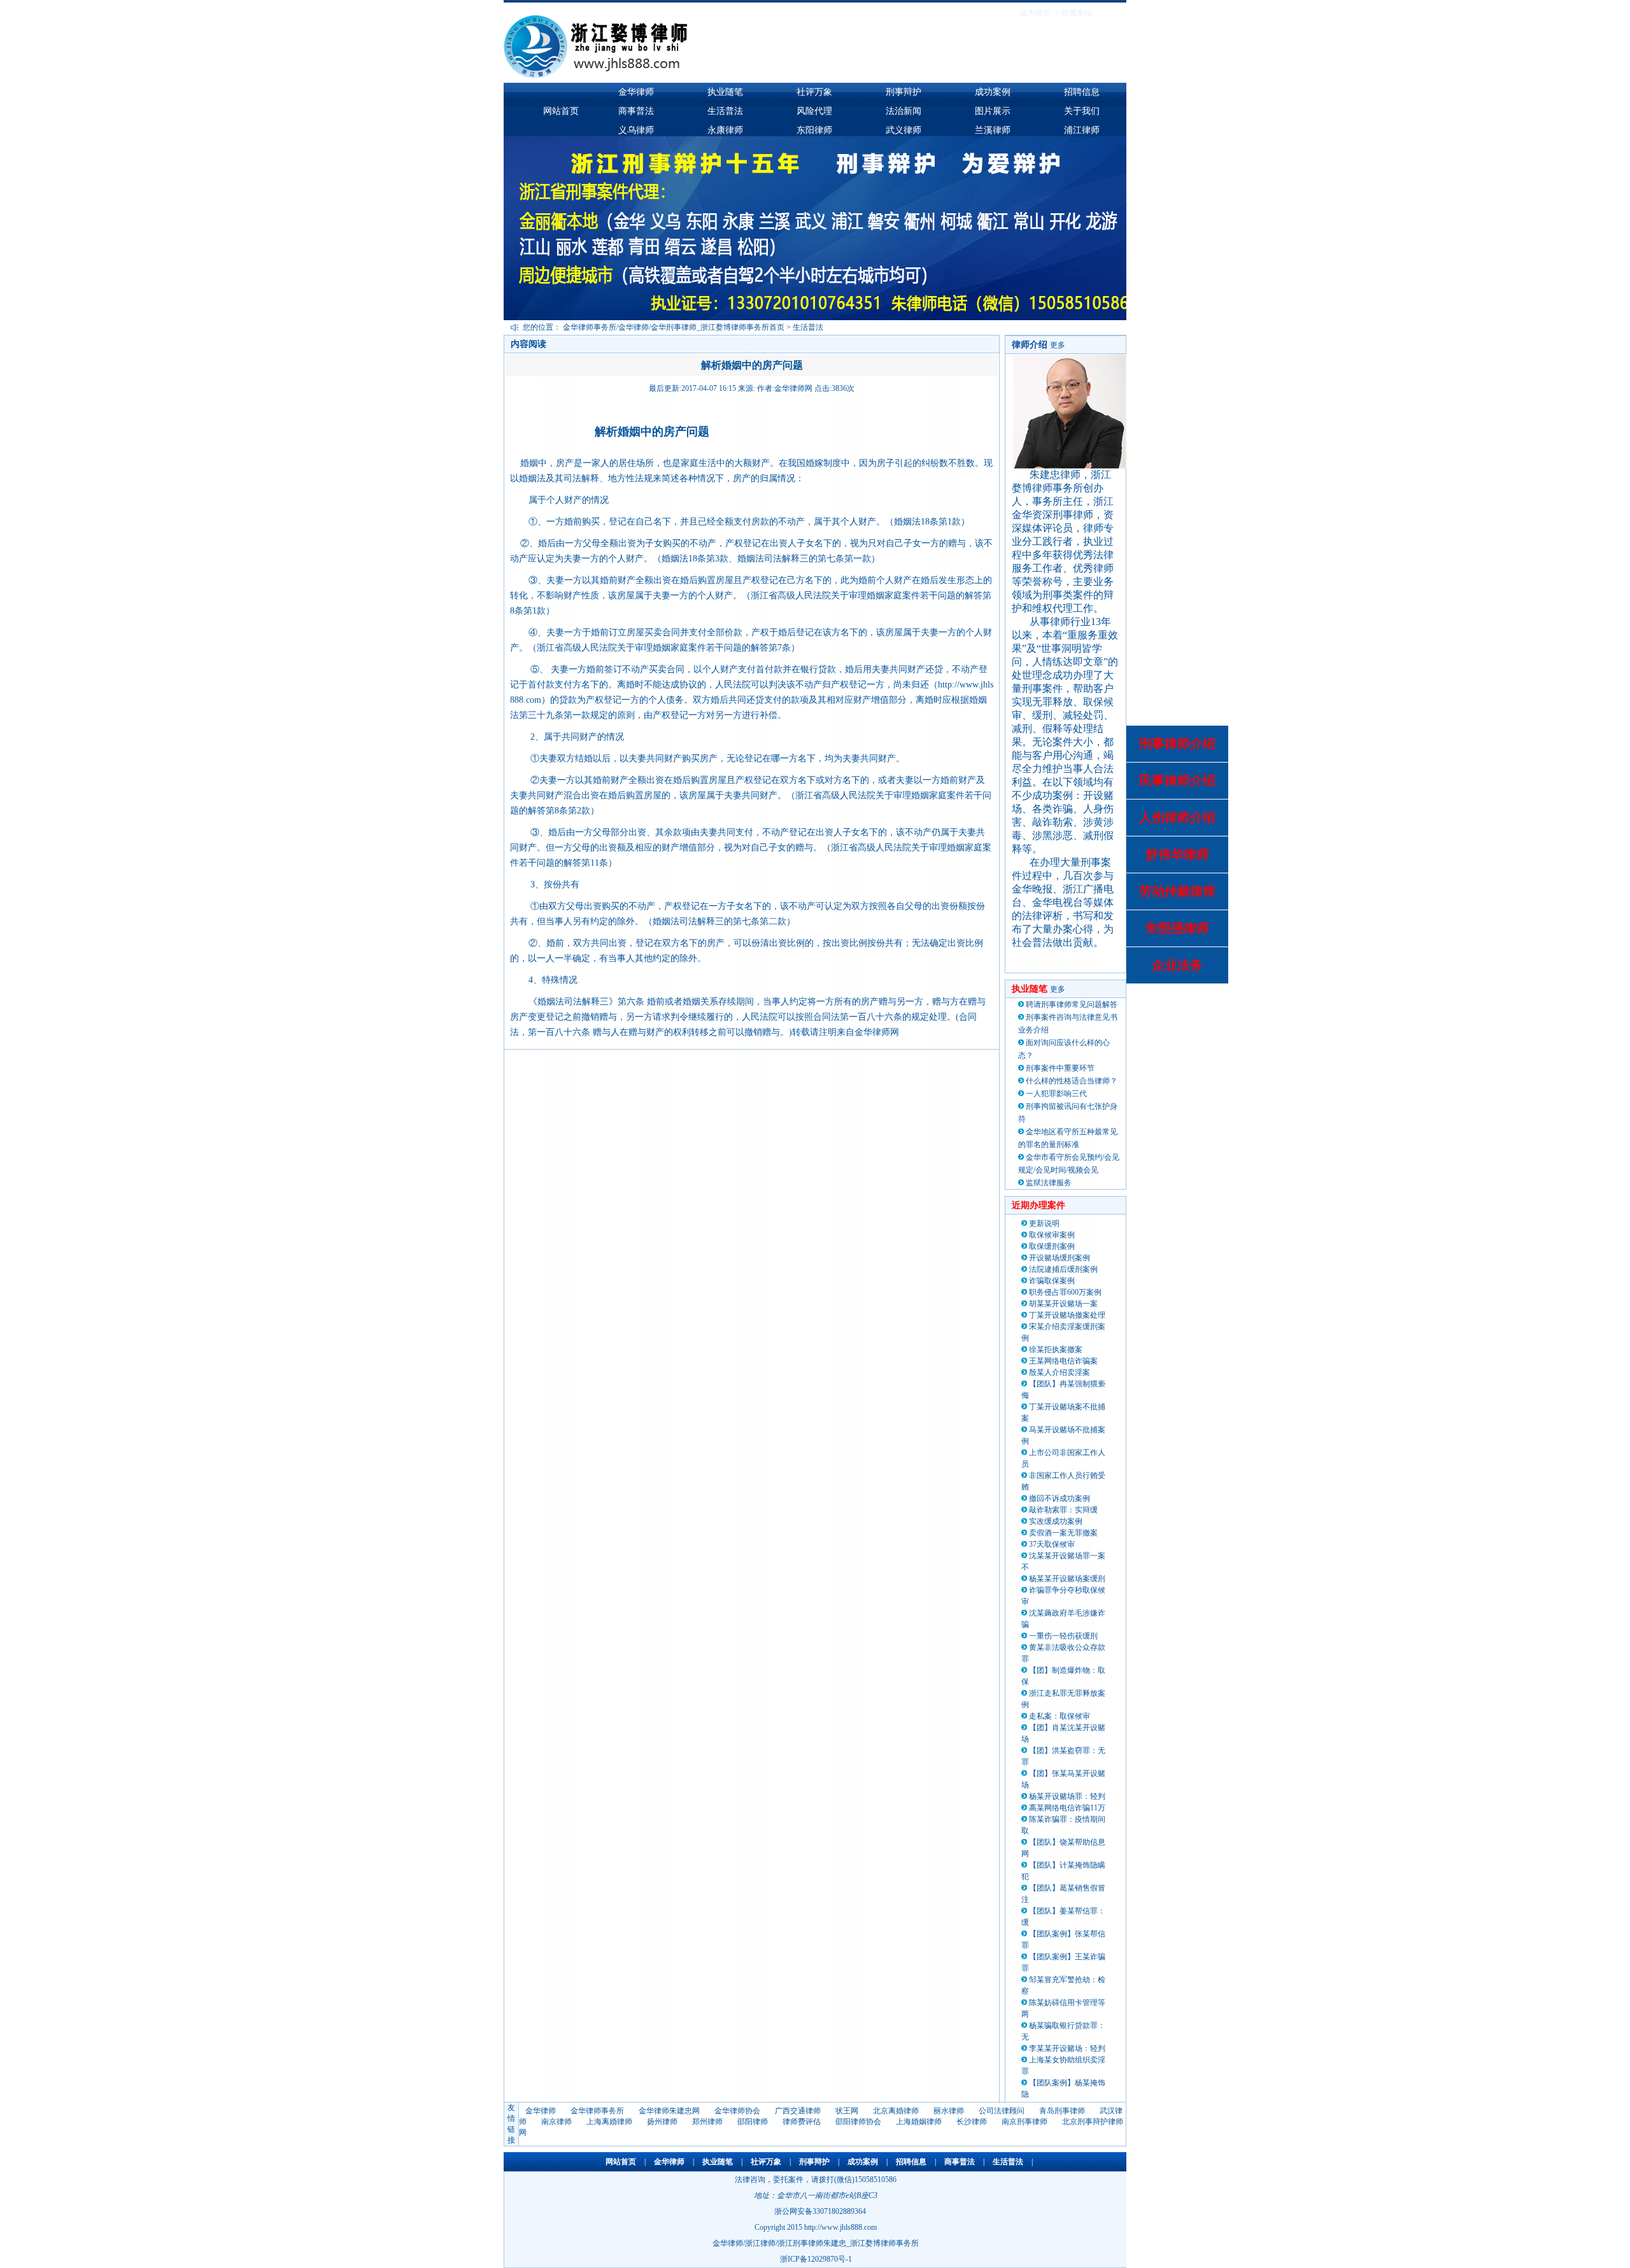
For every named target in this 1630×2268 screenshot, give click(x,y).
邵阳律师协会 (858, 2122)
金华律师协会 (737, 2111)
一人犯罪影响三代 (1056, 1094)
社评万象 (814, 92)
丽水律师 (949, 2111)
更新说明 (1044, 1223)
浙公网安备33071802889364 (820, 2211)
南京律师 (556, 2122)
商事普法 (636, 111)
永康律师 (725, 130)
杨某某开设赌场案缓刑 (1067, 1579)
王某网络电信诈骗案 (1063, 1361)
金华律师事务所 (597, 2111)
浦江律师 (1082, 130)
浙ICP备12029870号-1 (816, 2259)
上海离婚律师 (609, 2122)
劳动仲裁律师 (1177, 891)
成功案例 (993, 92)
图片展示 (993, 111)
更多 (1058, 345)
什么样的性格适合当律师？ (1072, 1081)
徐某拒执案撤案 (1056, 1349)
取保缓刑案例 (1052, 1246)
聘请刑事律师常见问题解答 (1072, 1004)
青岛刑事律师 (1062, 2111)
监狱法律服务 (1049, 1183)
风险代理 (814, 111)
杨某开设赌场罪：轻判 (1067, 1796)
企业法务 (1177, 965)
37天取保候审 (1052, 1544)
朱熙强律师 (1177, 928)
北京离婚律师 (896, 2111)
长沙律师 (972, 2122)
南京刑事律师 (1024, 2122)
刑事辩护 (904, 92)
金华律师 (636, 92)
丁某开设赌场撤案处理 (1067, 1315)
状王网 (847, 2111)
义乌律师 (636, 130)
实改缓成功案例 (1056, 1521)
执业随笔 (725, 92)
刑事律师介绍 (1177, 743)
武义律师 (904, 130)
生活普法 (725, 111)
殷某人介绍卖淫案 (1059, 1372)
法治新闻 (904, 111)
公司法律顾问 (1002, 2111)
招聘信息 (1082, 92)
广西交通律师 (798, 2111)
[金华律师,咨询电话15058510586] (726, 76)
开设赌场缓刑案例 (1059, 1258)
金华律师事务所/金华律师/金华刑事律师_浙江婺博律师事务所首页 (674, 327)
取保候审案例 (1052, 1235)
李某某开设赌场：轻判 (1067, 2048)
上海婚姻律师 (919, 2122)
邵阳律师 (753, 2122)
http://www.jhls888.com (840, 2227)
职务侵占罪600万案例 (1065, 1292)
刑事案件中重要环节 (1060, 1068)
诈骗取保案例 (1052, 1281)
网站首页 (561, 111)
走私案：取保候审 (1059, 1716)
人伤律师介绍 (1177, 817)
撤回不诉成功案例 (1059, 1498)
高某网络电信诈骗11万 (1067, 1808)
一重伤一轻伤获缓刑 (1063, 1636)
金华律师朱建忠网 (669, 2111)
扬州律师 (662, 2122)
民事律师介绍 (1177, 780)
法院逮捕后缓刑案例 (1063, 1269)
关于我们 (1082, 111)
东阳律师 (814, 130)
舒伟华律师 (1177, 854)
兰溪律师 (993, 130)
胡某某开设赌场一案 (1063, 1304)
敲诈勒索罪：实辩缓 (1063, 1510)
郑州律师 (707, 2122)
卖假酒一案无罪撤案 (1063, 1533)
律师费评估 (802, 2122)
